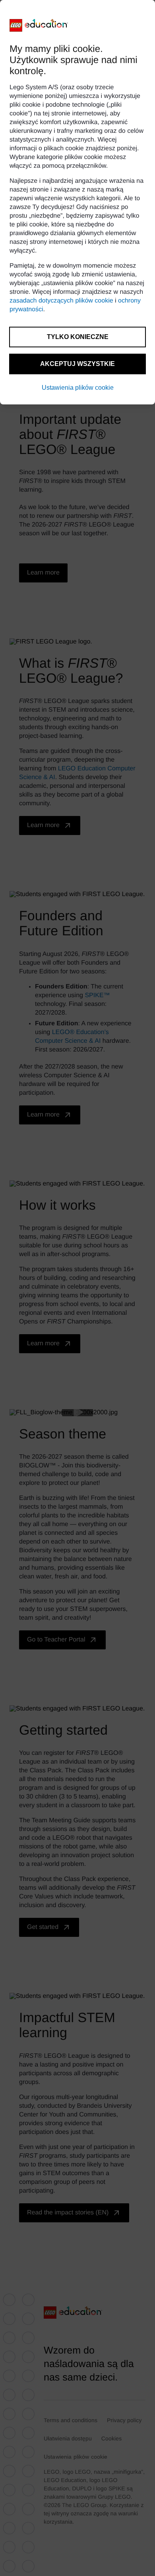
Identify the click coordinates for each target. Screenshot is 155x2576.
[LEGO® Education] (39, 25)
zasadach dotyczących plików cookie (61, 301)
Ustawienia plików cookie (78, 388)
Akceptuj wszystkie (77, 364)
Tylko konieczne (78, 337)
